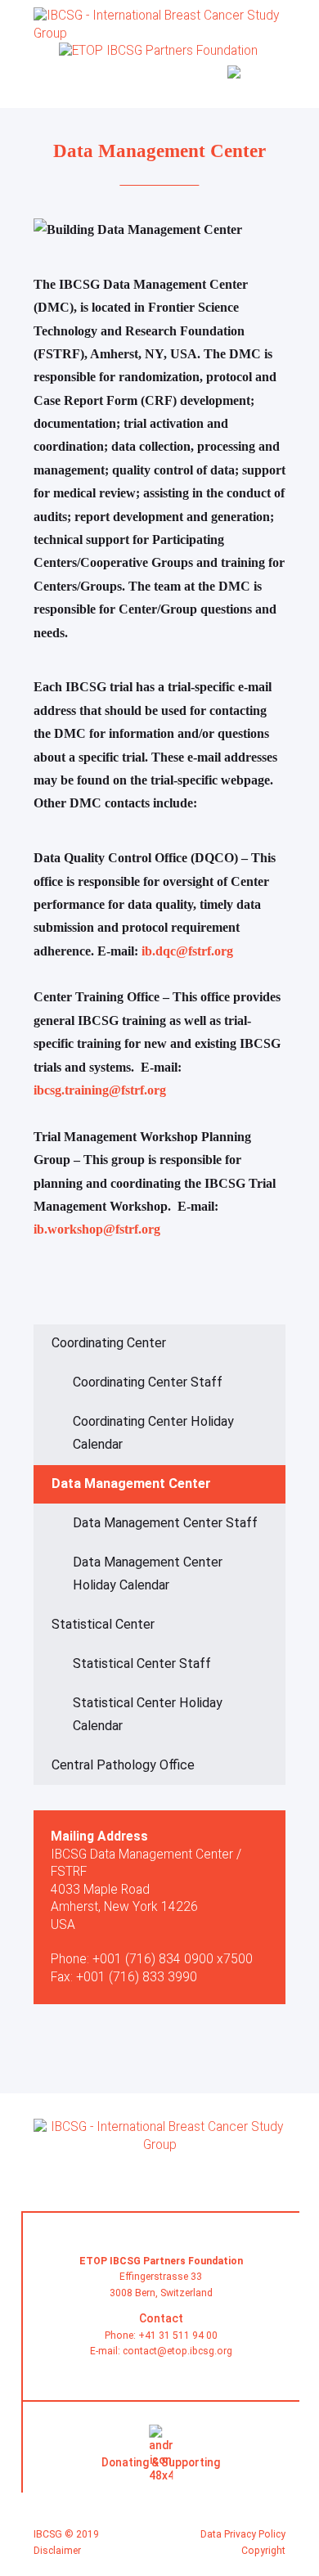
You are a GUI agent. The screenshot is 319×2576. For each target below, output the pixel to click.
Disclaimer (57, 2551)
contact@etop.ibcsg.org (177, 2351)
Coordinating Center (109, 1343)
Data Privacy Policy (243, 2534)
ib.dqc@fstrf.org (187, 951)
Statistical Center (103, 1624)
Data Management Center (131, 1484)
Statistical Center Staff (142, 1663)
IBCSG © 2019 (66, 2534)
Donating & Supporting (161, 2462)
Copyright (263, 2551)
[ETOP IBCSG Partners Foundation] (160, 2155)
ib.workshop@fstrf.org (97, 1230)
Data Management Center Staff (165, 1523)
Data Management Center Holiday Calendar (148, 1573)
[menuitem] (240, 81)
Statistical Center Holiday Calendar (148, 1714)
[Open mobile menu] (276, 79)
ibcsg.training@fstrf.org (100, 1090)
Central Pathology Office (123, 1765)
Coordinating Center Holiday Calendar (153, 1433)
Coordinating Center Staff (148, 1382)
